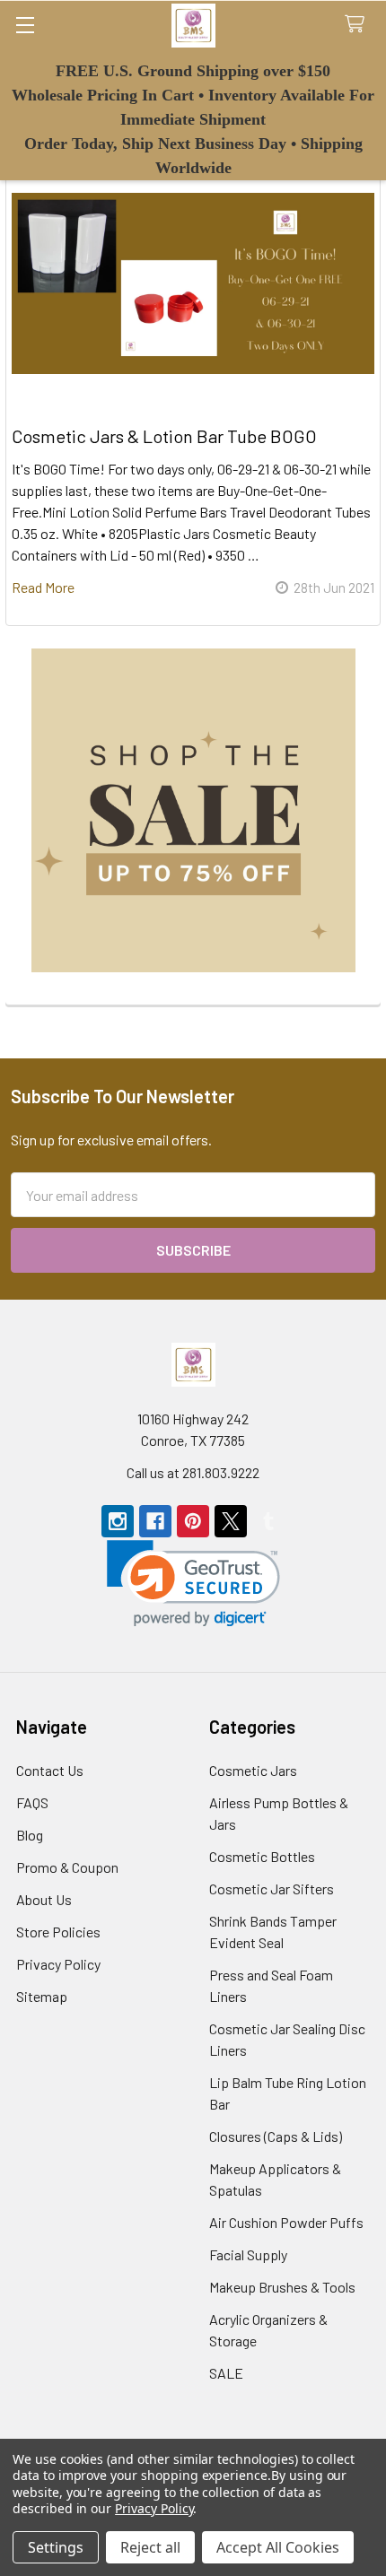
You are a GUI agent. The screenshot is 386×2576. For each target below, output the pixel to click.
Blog (30, 1835)
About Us (44, 1899)
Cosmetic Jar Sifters (272, 1888)
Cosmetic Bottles (262, 1856)
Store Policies (58, 1932)
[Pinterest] (193, 1521)
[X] (231, 1521)
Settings (56, 2547)
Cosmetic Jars (253, 1770)
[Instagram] (118, 1521)
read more (43, 587)
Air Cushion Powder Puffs (286, 2222)
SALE (226, 2373)
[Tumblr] (268, 1521)
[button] (193, 810)
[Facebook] (155, 1521)
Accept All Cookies (278, 2547)
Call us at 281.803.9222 (193, 1472)
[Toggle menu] (25, 25)
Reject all (150, 2547)
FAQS (32, 1802)
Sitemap (42, 1996)
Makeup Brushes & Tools (282, 2287)
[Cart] (359, 25)
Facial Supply (248, 2254)
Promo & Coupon (67, 1867)
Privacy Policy (58, 1964)
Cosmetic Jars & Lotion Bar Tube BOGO (164, 436)
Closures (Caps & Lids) (276, 2136)
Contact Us (50, 1770)
